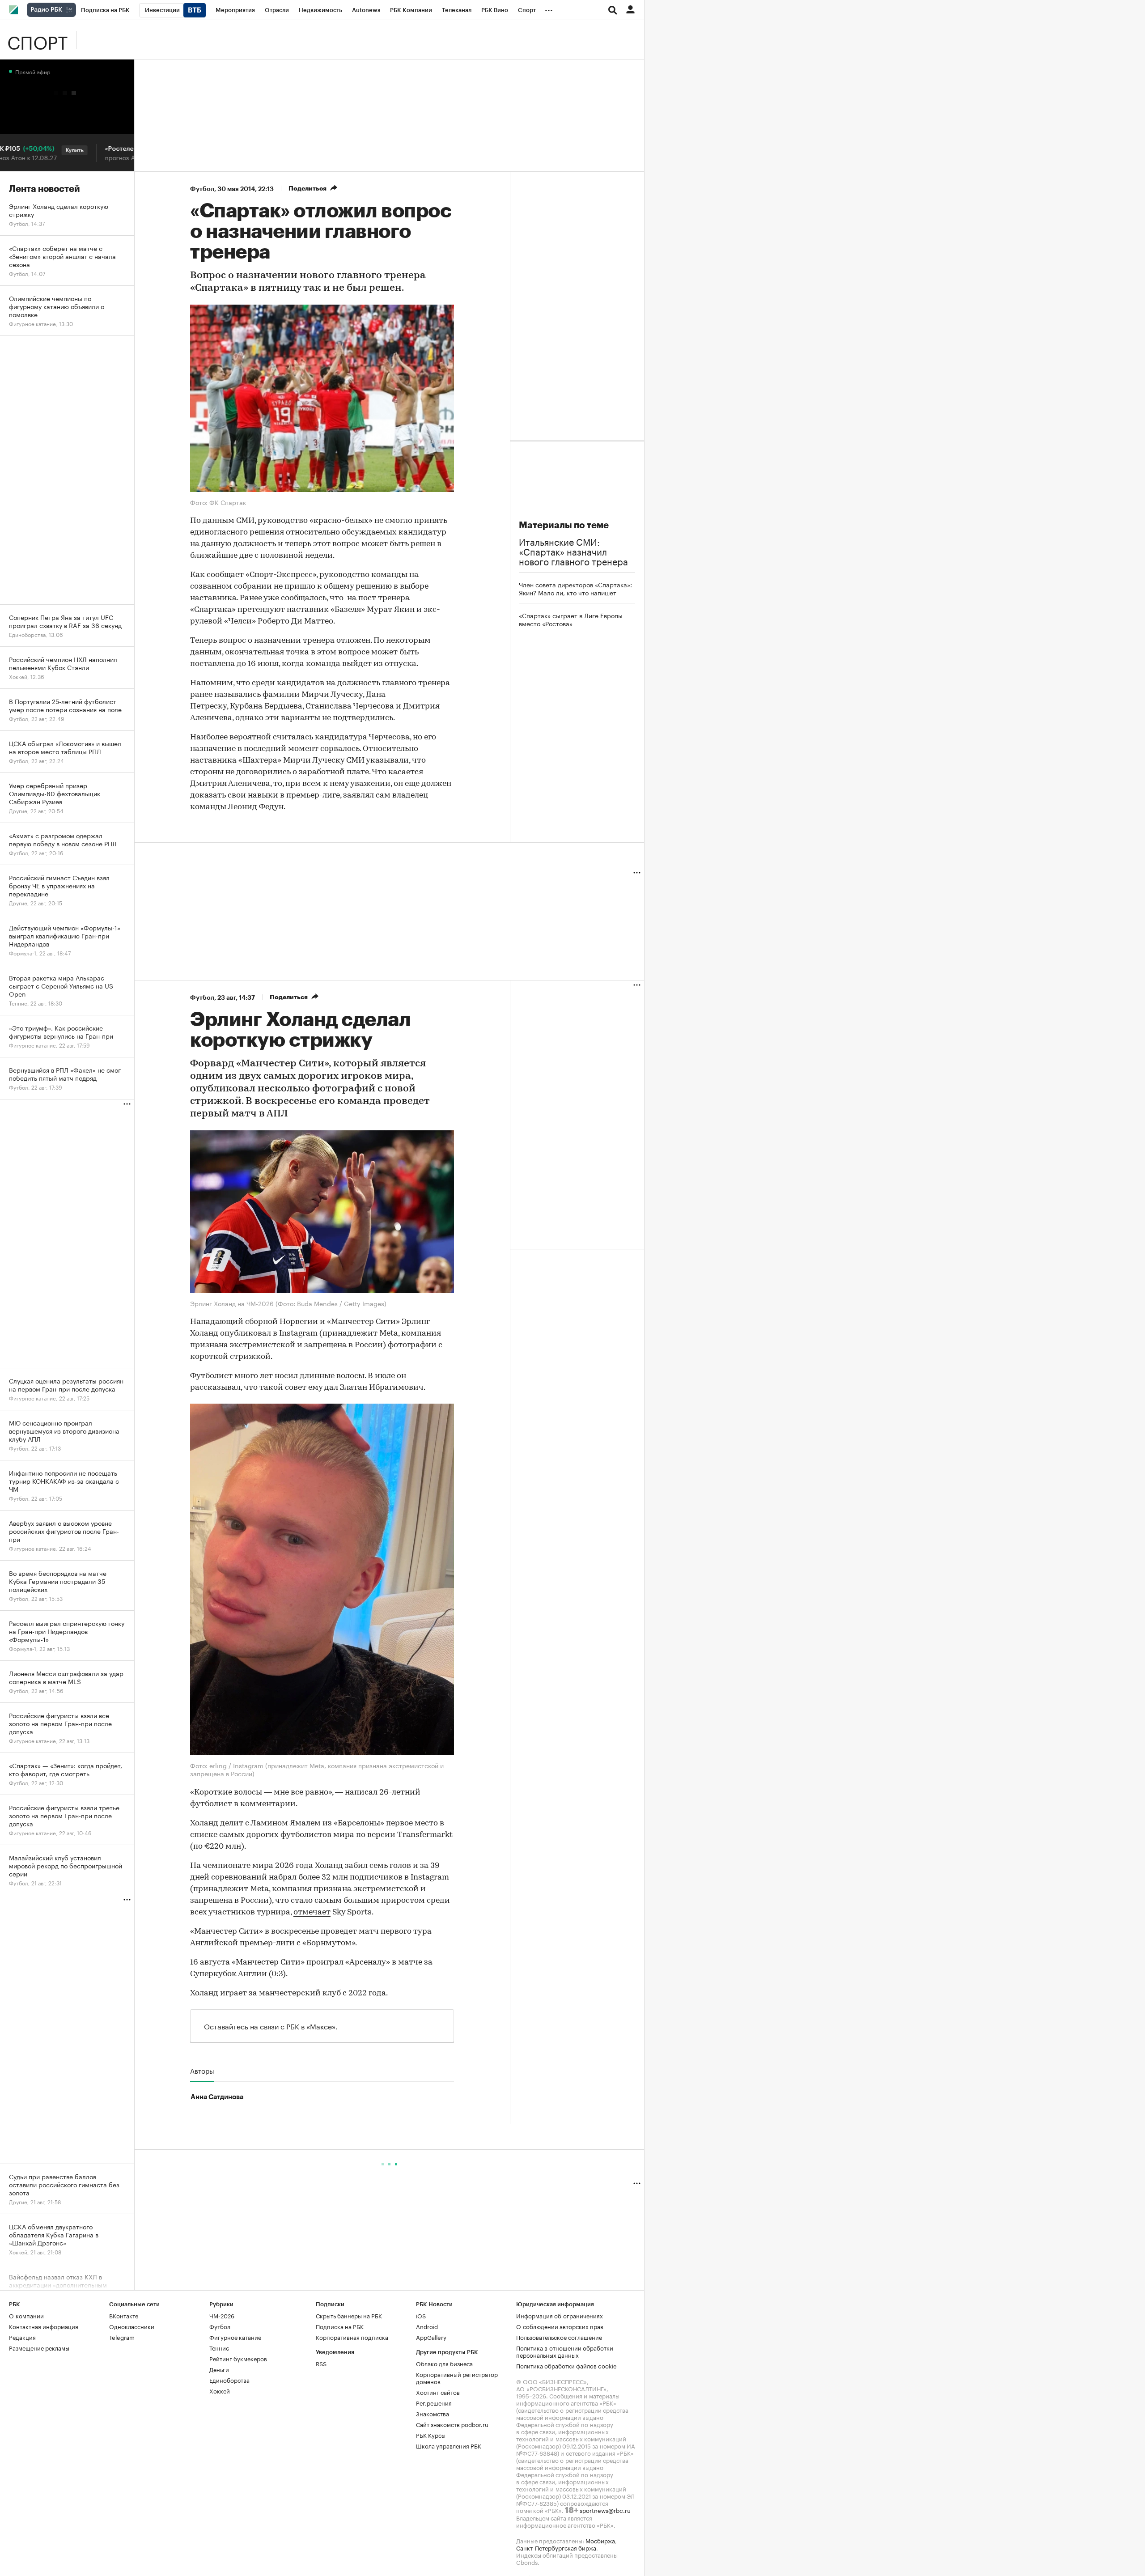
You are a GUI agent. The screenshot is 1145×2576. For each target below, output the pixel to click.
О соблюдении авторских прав (560, 2326)
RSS (321, 2363)
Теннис (219, 2347)
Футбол (202, 189)
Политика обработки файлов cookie (566, 2365)
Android (427, 2326)
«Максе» (321, 2026)
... (549, 8)
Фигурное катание (235, 2337)
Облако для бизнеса (444, 2363)
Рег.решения (434, 2402)
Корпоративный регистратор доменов (457, 2377)
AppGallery (431, 2337)
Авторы (202, 2071)
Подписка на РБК (340, 2326)
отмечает (312, 1913)
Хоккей (220, 2390)
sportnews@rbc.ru (605, 2510)
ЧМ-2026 (222, 2315)
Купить (33, 150)
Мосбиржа (600, 2540)
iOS (421, 2315)
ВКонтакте (124, 2315)
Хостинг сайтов (438, 2392)
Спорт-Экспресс (281, 575)
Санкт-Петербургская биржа (556, 2547)
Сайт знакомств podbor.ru (452, 2424)
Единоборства (229, 2380)
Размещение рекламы (39, 2347)
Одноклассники (132, 2326)
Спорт (37, 40)
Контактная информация (44, 2326)
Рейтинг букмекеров (238, 2358)
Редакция (22, 2337)
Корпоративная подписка (352, 2337)
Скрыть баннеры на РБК (349, 2315)
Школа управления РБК (449, 2445)
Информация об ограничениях (560, 2315)
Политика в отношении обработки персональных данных (565, 2351)
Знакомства (433, 2413)
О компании (26, 2315)
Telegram (122, 2337)
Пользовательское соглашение (559, 2337)
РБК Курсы (431, 2435)
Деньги (219, 2369)
